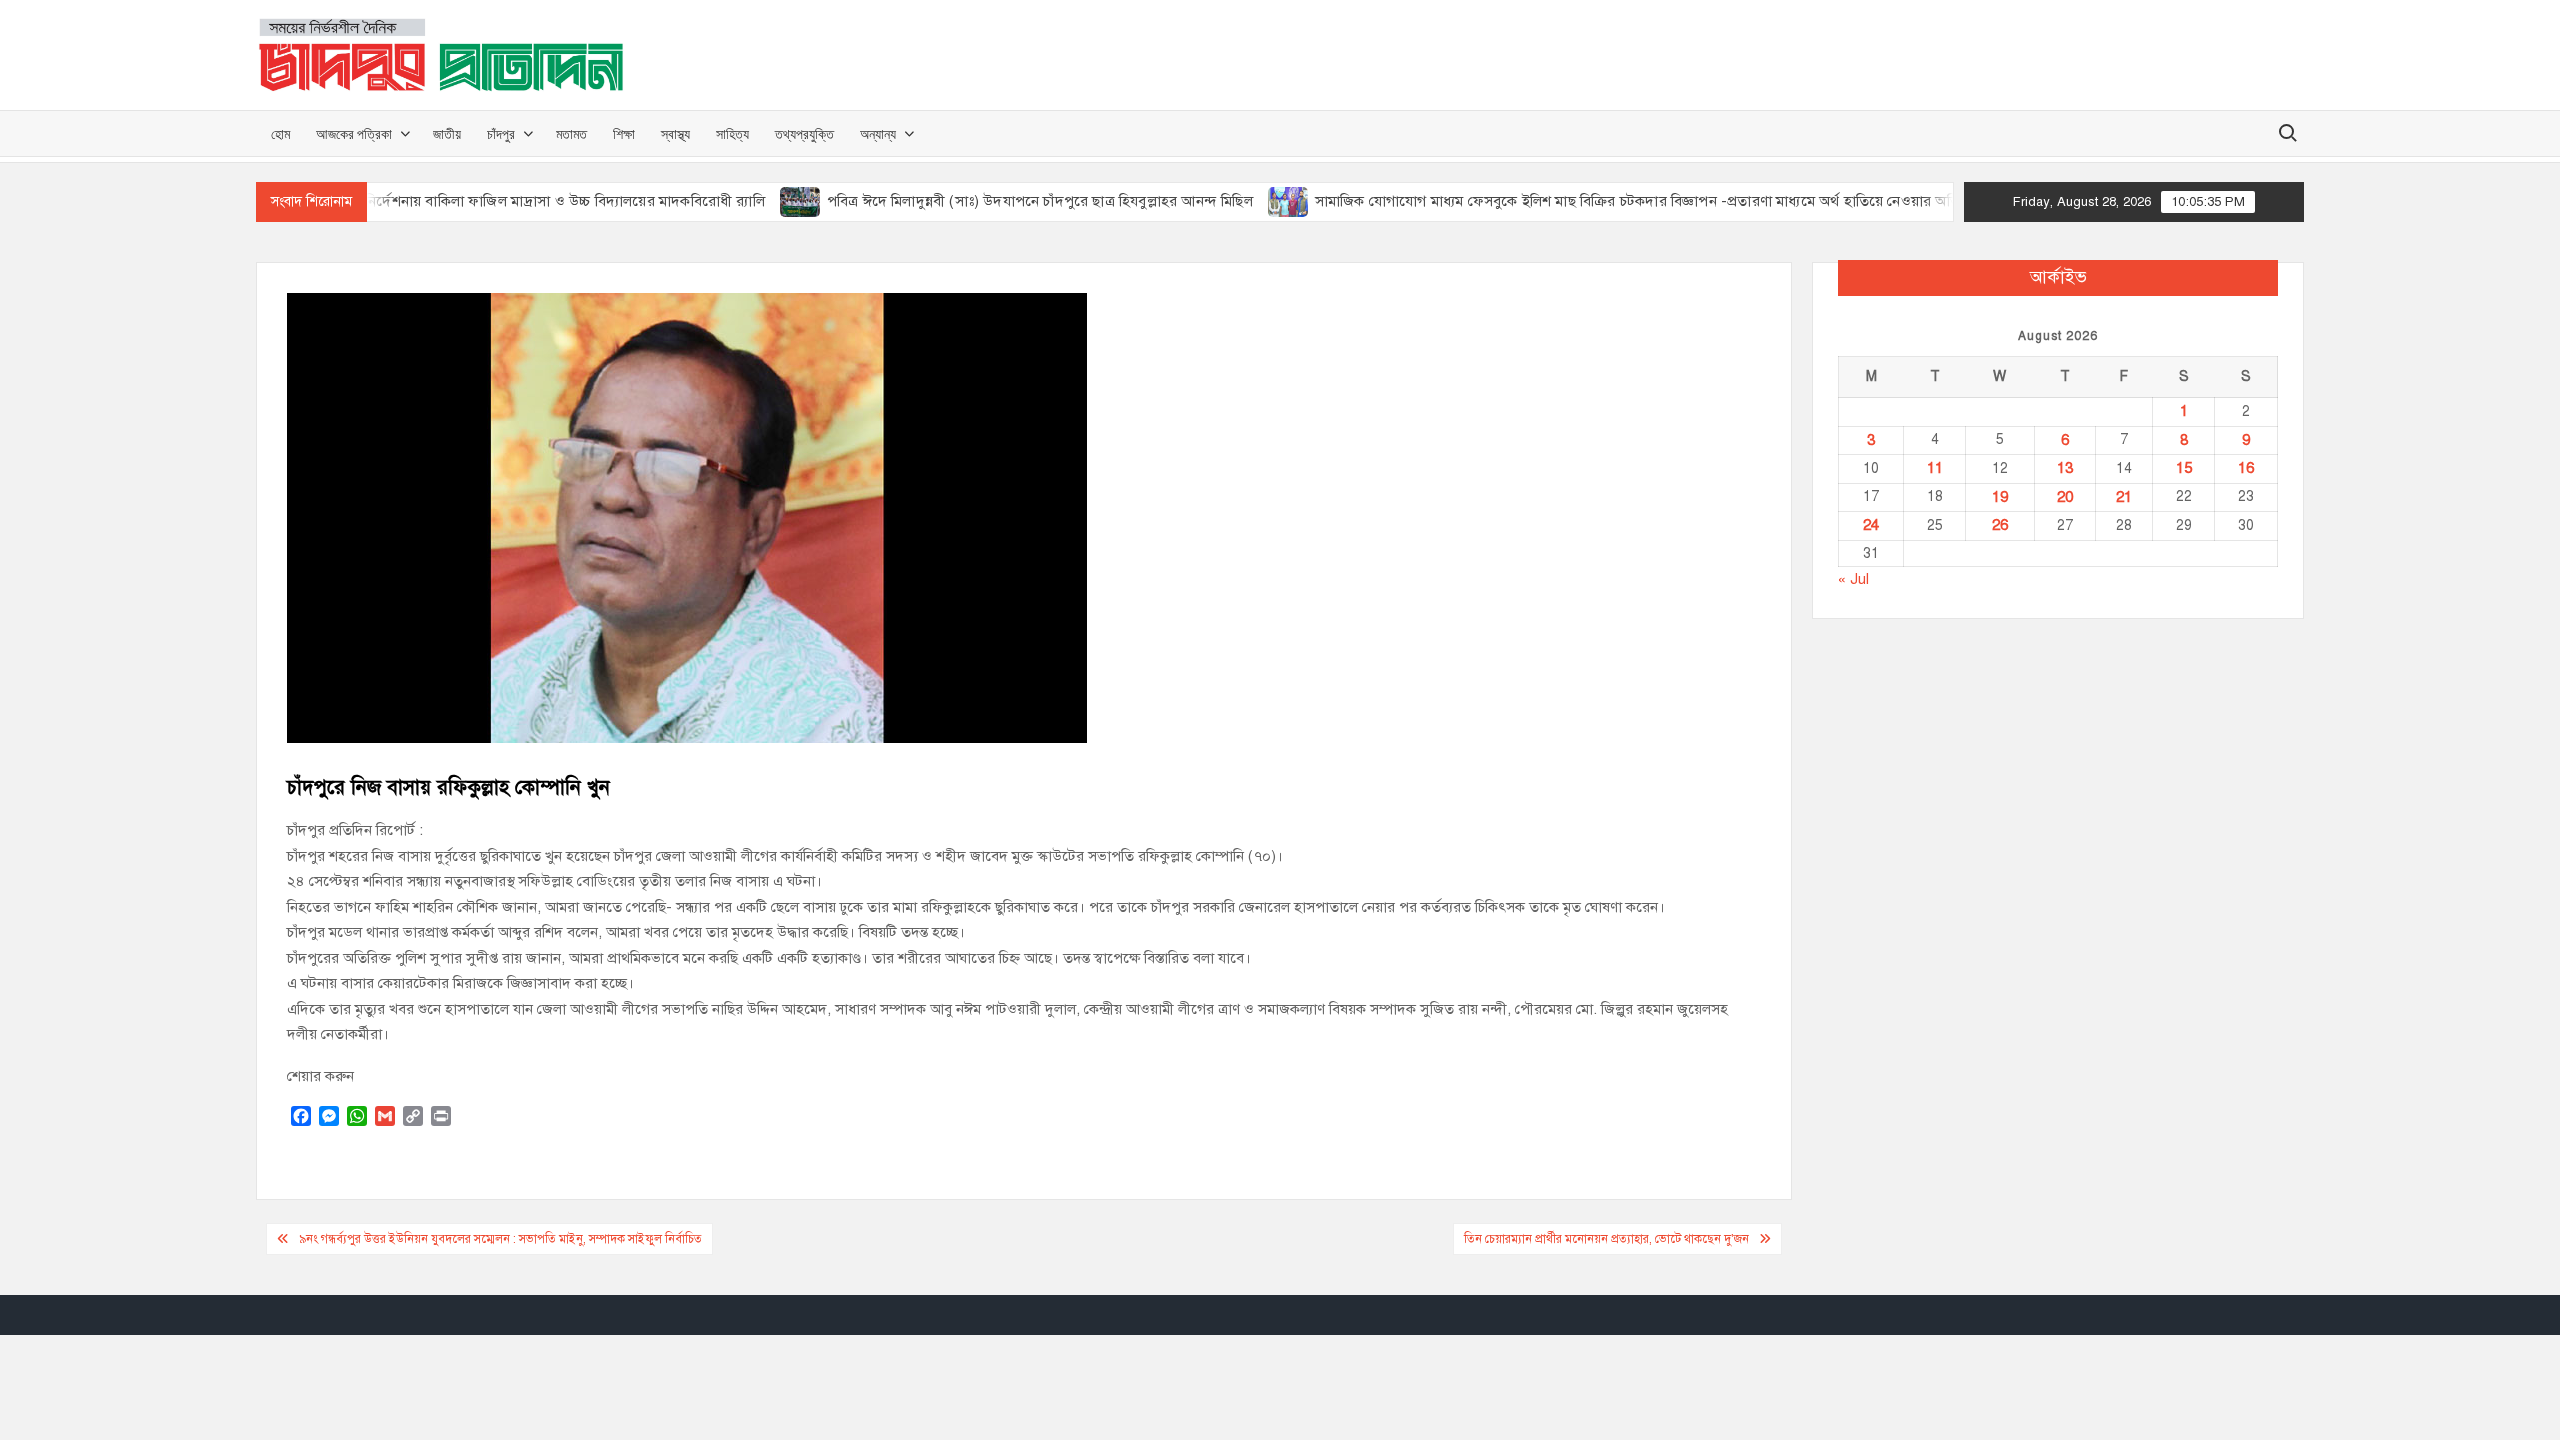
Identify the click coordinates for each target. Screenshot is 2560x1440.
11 (1935, 468)
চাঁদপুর (501, 133)
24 (1871, 525)
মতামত (571, 133)
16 (2246, 468)
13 (2065, 468)
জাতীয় (447, 133)
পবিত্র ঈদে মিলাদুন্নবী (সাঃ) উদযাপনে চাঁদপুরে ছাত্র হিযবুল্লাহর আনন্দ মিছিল (995, 201)
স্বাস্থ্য (675, 133)
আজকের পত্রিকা (354, 133)
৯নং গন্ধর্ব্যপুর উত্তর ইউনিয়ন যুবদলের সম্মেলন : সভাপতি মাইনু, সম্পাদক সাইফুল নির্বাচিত (500, 1239)
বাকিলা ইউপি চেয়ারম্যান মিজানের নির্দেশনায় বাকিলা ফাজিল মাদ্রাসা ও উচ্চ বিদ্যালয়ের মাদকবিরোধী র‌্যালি (424, 201)
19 (2000, 497)
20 (2065, 497)
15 (2184, 468)
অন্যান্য (878, 133)
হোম (280, 133)
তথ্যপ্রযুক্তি (804, 133)
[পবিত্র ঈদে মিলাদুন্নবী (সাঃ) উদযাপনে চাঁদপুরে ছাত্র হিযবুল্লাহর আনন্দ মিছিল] (756, 201)
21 (2124, 497)
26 (2000, 525)
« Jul (1853, 579)
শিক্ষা (624, 133)
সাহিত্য (732, 133)
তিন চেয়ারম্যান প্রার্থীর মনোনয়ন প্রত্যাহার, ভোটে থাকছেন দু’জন (1606, 1239)
